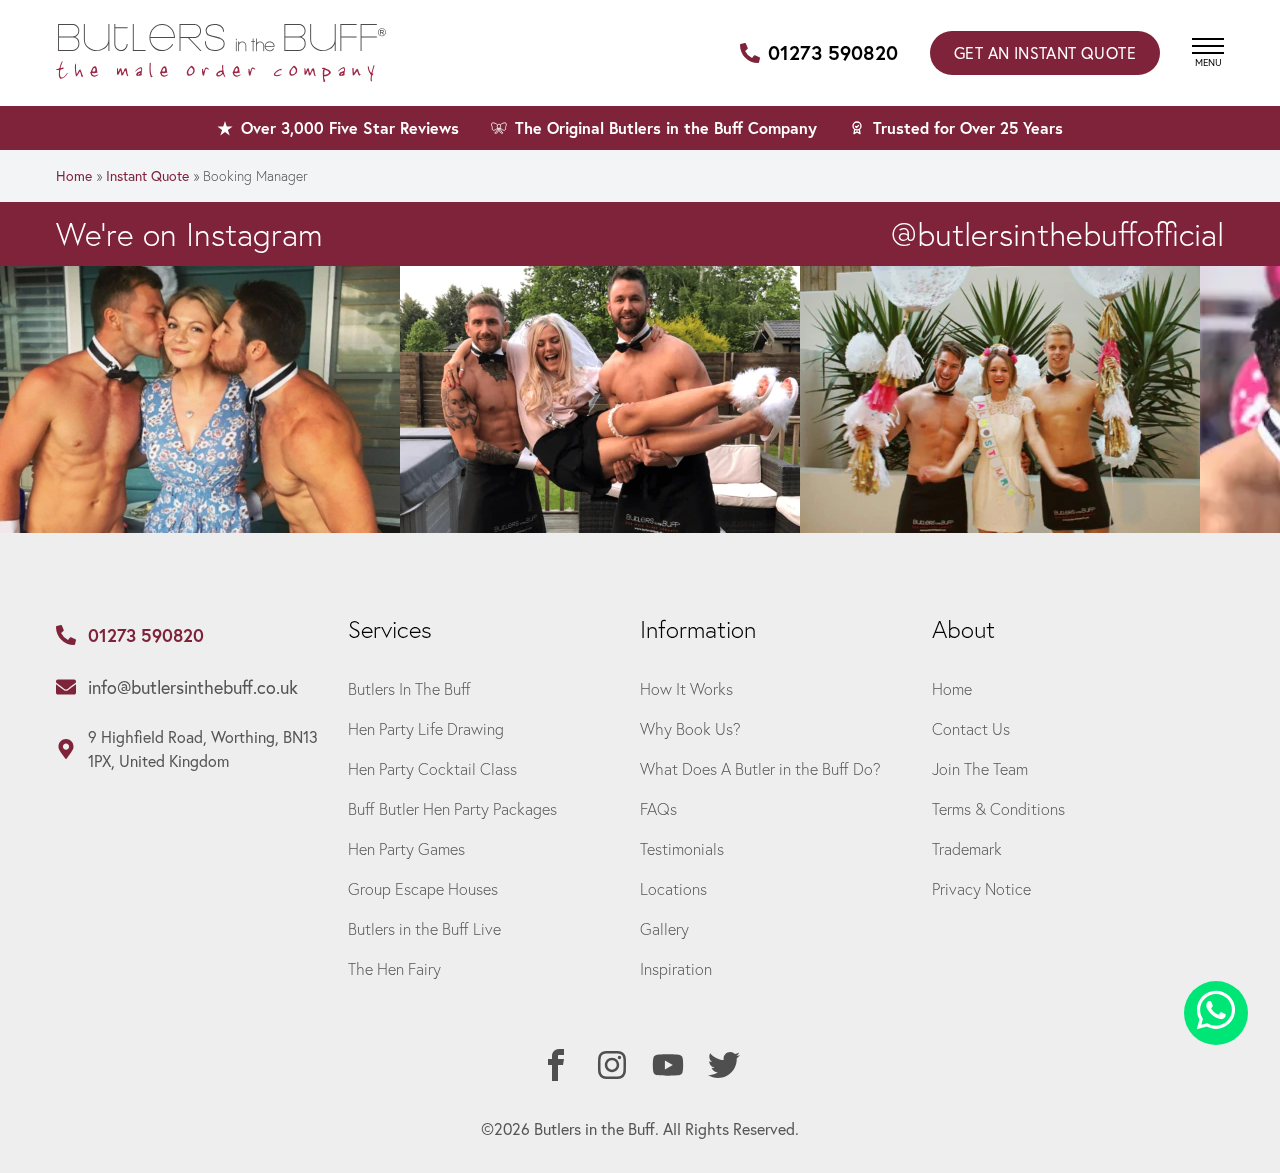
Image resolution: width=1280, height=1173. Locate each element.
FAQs (658, 808)
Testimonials (682, 848)
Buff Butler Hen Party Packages (452, 808)
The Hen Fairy (394, 968)
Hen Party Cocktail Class (432, 768)
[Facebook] (556, 1065)
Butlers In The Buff (409, 688)
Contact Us (971, 728)
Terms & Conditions (998, 808)
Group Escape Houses (423, 888)
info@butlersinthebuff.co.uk (193, 687)
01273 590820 (833, 52)
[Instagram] (612, 1065)
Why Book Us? (690, 728)
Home (74, 175)
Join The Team (980, 768)
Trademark (967, 848)
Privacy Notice (981, 888)
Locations (673, 888)
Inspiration (676, 968)
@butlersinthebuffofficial (1057, 234)
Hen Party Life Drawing (426, 728)
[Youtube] (668, 1065)
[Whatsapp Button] (1216, 1013)
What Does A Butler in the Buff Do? (760, 768)
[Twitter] (724, 1065)
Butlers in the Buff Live (424, 928)
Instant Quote (1045, 52)
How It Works (686, 688)
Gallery (664, 928)
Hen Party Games (406, 848)
